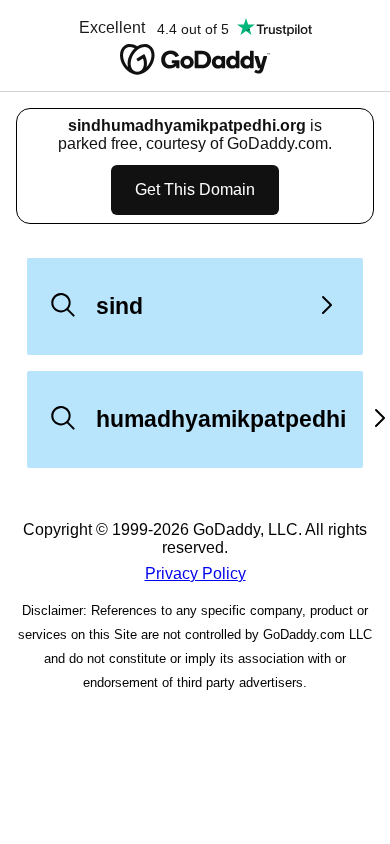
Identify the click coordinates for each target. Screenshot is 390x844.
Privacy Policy (195, 573)
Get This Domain (195, 189)
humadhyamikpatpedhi (221, 419)
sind (119, 306)
